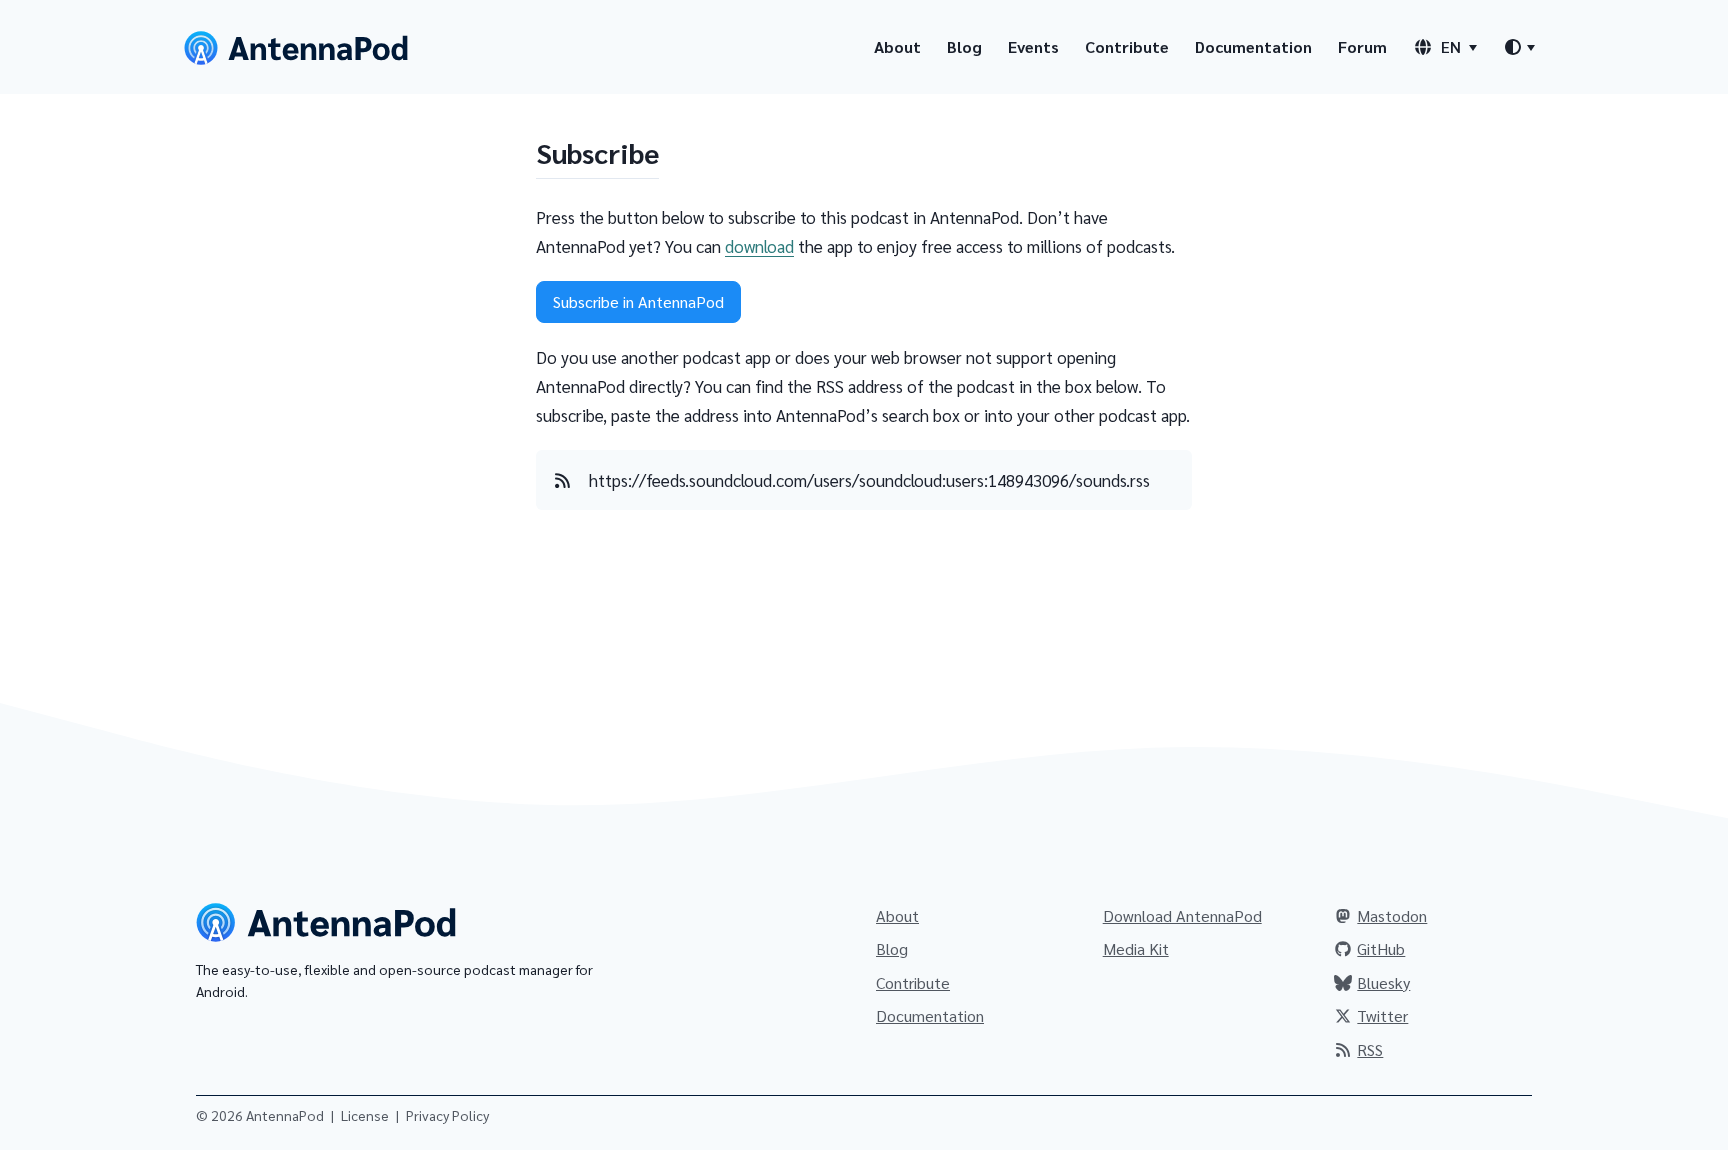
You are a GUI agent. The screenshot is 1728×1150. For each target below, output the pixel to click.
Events (1033, 46)
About (897, 46)
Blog (964, 46)
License (365, 1115)
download (759, 246)
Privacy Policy (447, 1115)
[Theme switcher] (1519, 47)
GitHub (1381, 948)
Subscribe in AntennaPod (638, 301)
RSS (1370, 1049)
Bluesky (1383, 982)
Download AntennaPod (1182, 915)
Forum (1362, 46)
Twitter (1382, 1015)
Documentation (1253, 46)
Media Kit (1136, 948)
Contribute (1127, 46)
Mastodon (1392, 915)
